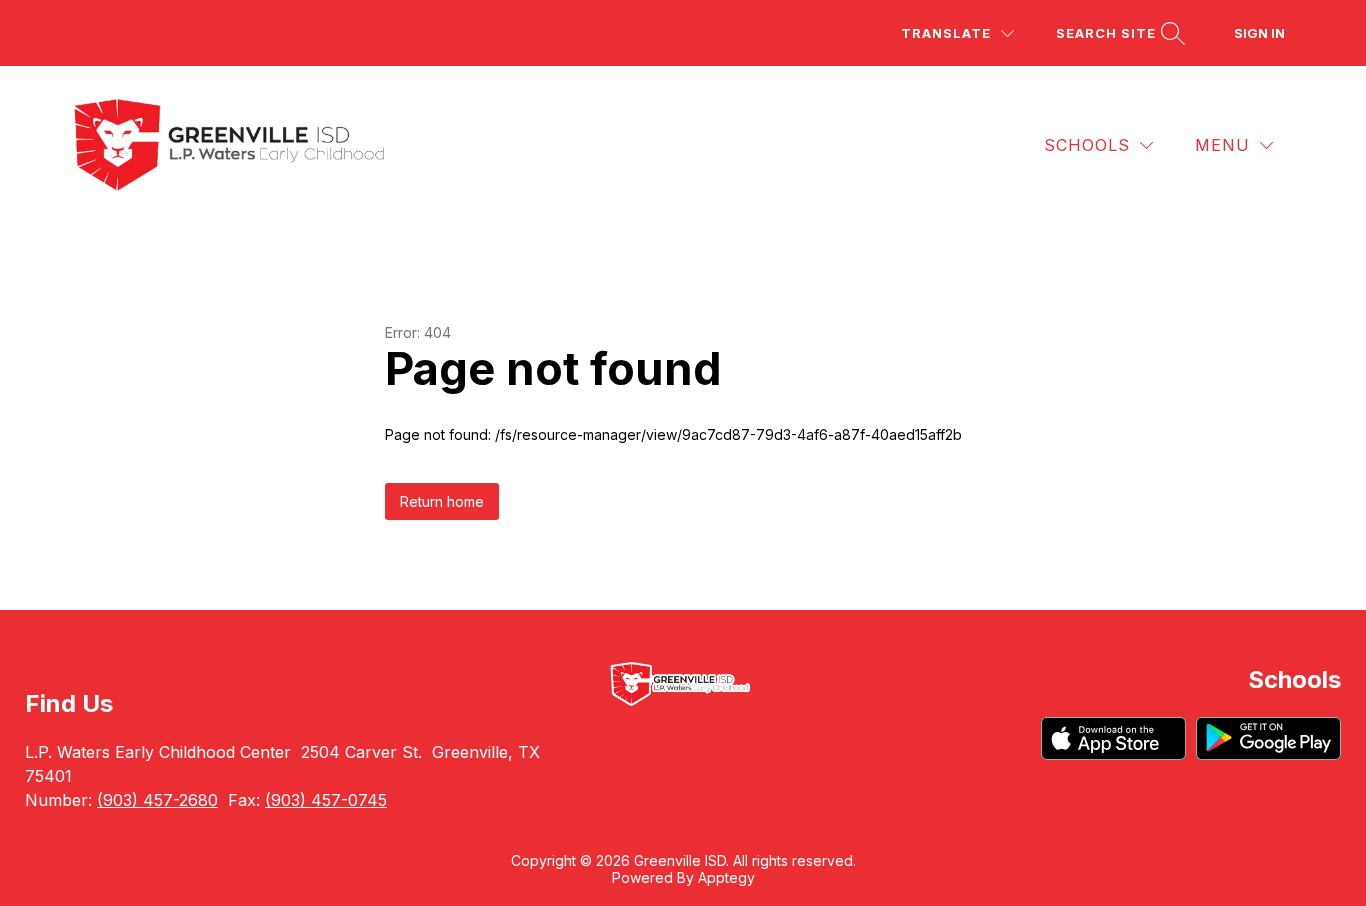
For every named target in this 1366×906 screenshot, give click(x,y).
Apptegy (726, 877)
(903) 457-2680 (157, 800)
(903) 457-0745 (326, 800)
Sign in (1259, 33)
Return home (442, 501)
